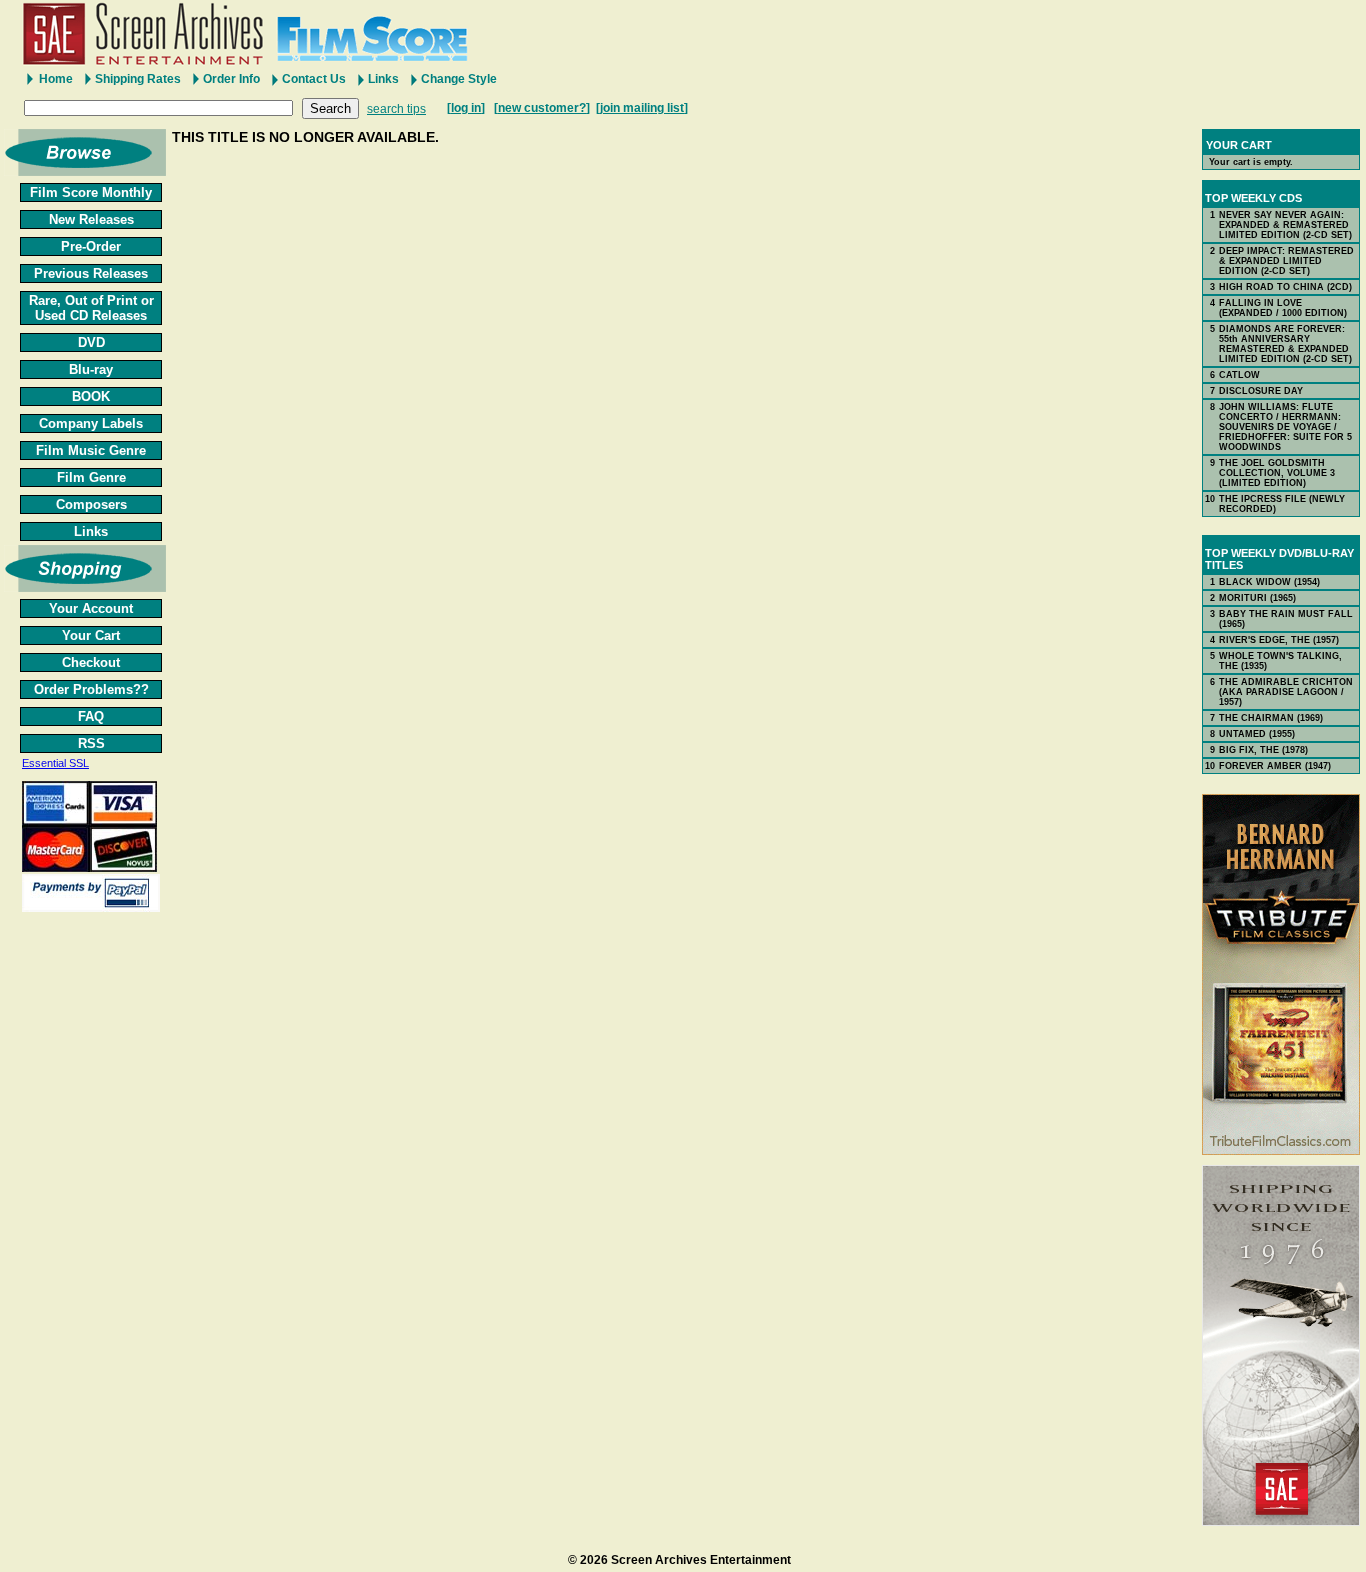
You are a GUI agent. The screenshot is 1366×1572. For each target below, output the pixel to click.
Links (383, 79)
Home (56, 79)
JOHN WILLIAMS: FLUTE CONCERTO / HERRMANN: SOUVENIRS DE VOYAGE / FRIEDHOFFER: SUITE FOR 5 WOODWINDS (1285, 427)
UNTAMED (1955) (1257, 734)
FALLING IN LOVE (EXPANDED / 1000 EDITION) (1283, 308)
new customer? (542, 108)
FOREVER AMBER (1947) (1275, 766)
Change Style (459, 79)
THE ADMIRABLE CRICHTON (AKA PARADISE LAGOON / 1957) (1286, 692)
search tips (396, 109)
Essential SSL (55, 763)
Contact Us (314, 79)
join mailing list (642, 108)
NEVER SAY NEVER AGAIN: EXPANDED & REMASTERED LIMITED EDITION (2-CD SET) (1285, 225)
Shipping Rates (138, 79)
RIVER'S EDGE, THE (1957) (1279, 640)
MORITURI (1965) (1257, 598)
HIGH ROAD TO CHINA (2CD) (1285, 287)
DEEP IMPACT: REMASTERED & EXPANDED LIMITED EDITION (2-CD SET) (1286, 261)
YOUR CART (1239, 145)
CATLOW (1239, 375)
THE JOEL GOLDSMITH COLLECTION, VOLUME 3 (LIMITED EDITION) (1277, 473)
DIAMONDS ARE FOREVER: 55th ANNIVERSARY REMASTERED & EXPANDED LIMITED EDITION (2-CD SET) (1285, 344)
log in (466, 108)
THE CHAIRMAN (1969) (1271, 718)
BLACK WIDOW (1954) (1269, 582)
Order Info (231, 79)
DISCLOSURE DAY (1261, 391)
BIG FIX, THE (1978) (1263, 750)
